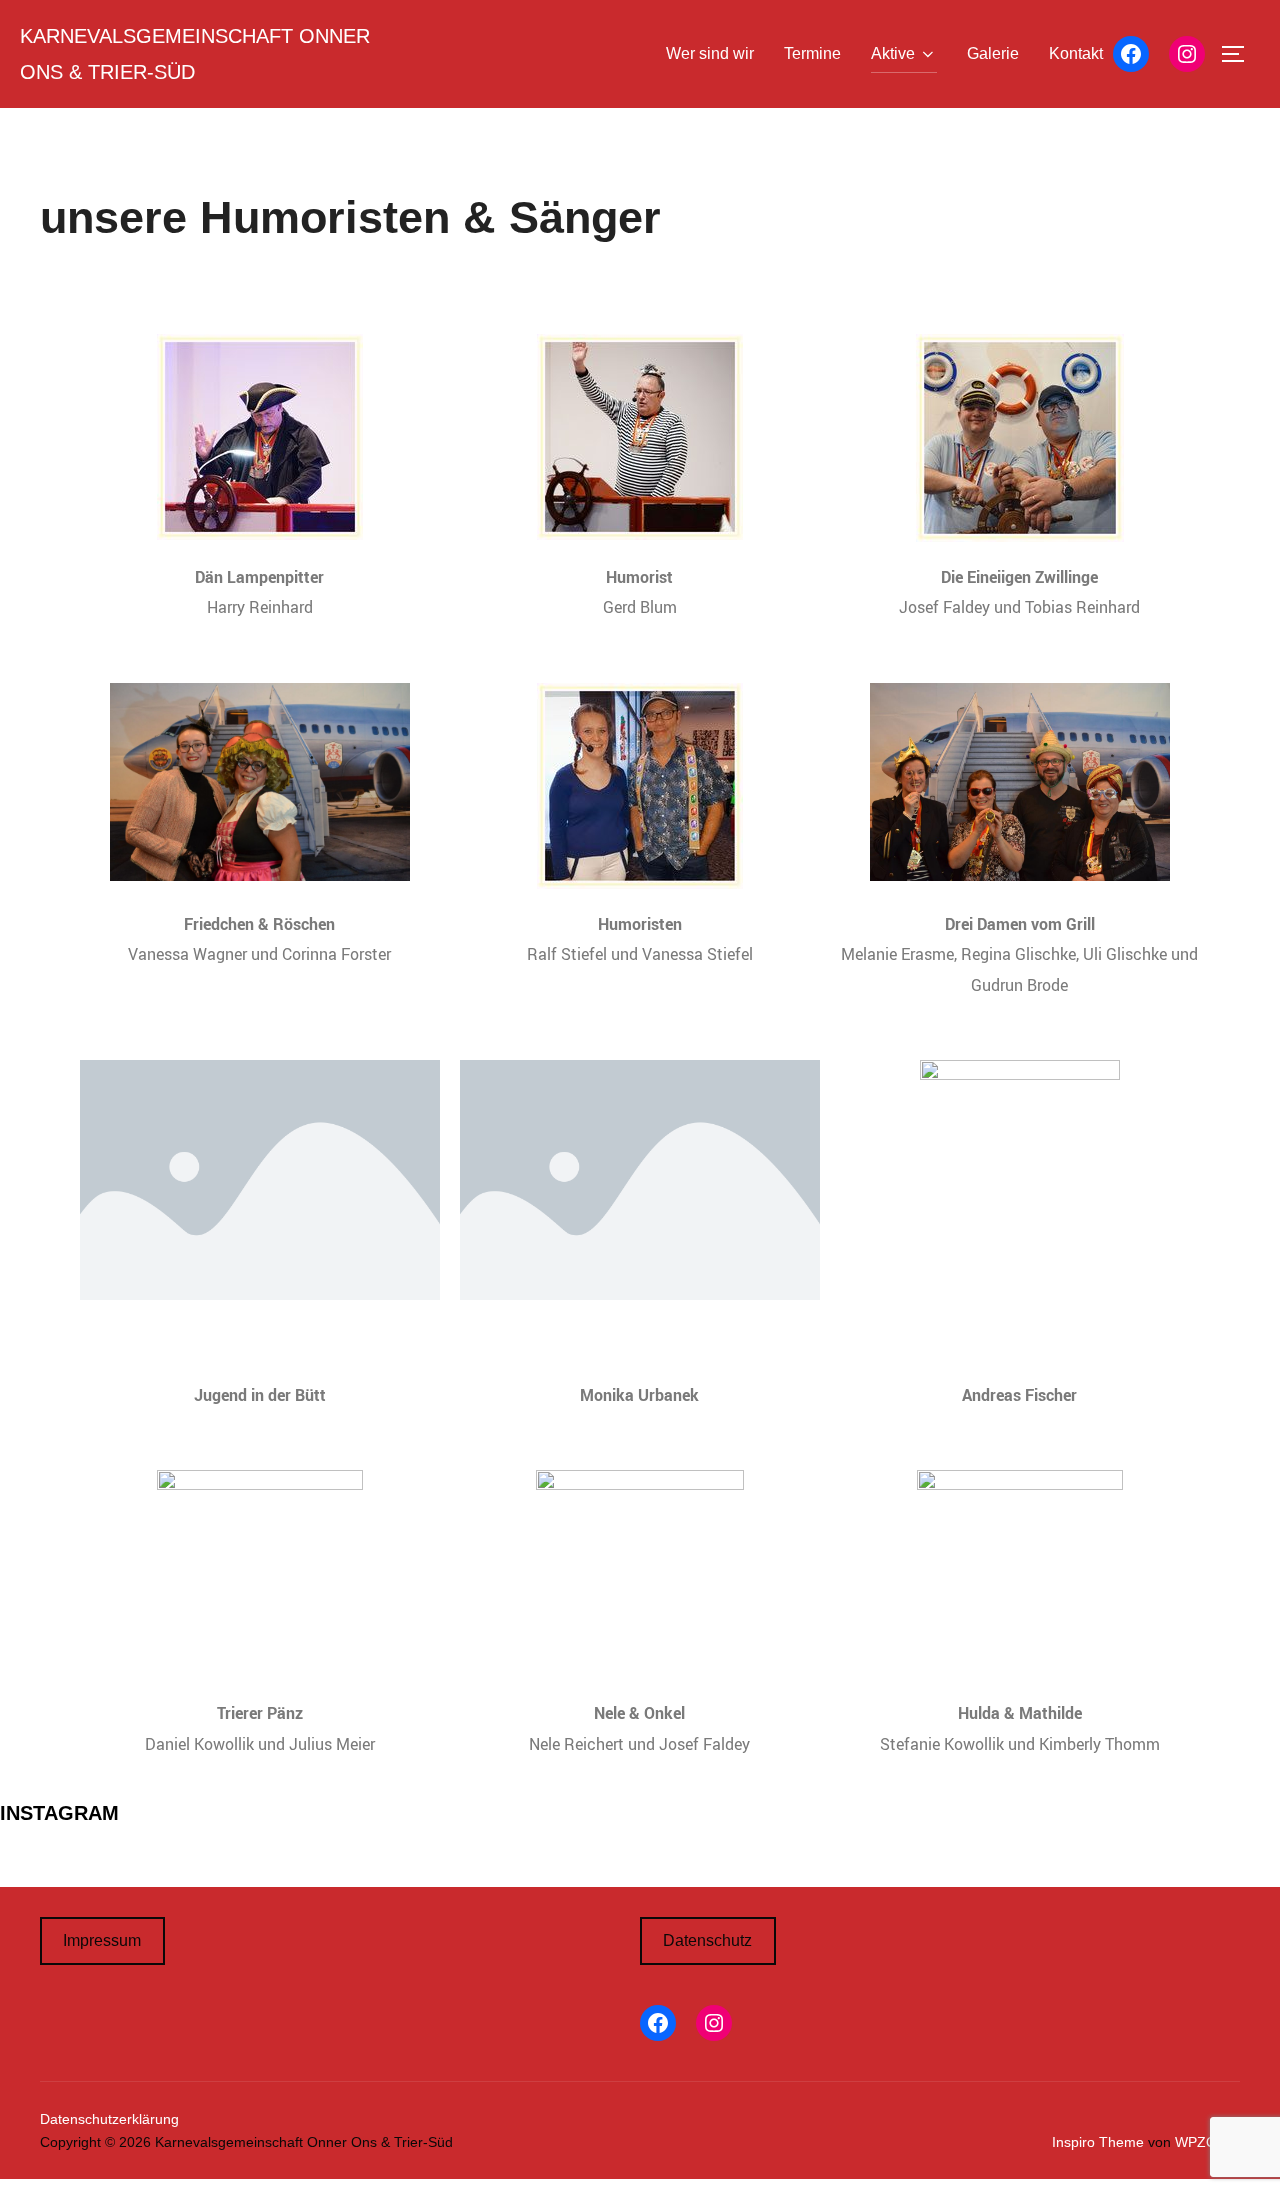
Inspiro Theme (1098, 2142)
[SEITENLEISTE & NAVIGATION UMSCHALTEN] (1240, 54)
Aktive (893, 53)
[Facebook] (1131, 54)
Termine (812, 53)
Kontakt (1076, 53)
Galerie (993, 53)
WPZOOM (1207, 2142)
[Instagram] (1187, 54)
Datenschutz (707, 1940)
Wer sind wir (710, 53)
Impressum (102, 1940)
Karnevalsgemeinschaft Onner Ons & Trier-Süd (195, 54)
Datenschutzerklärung (109, 2119)
